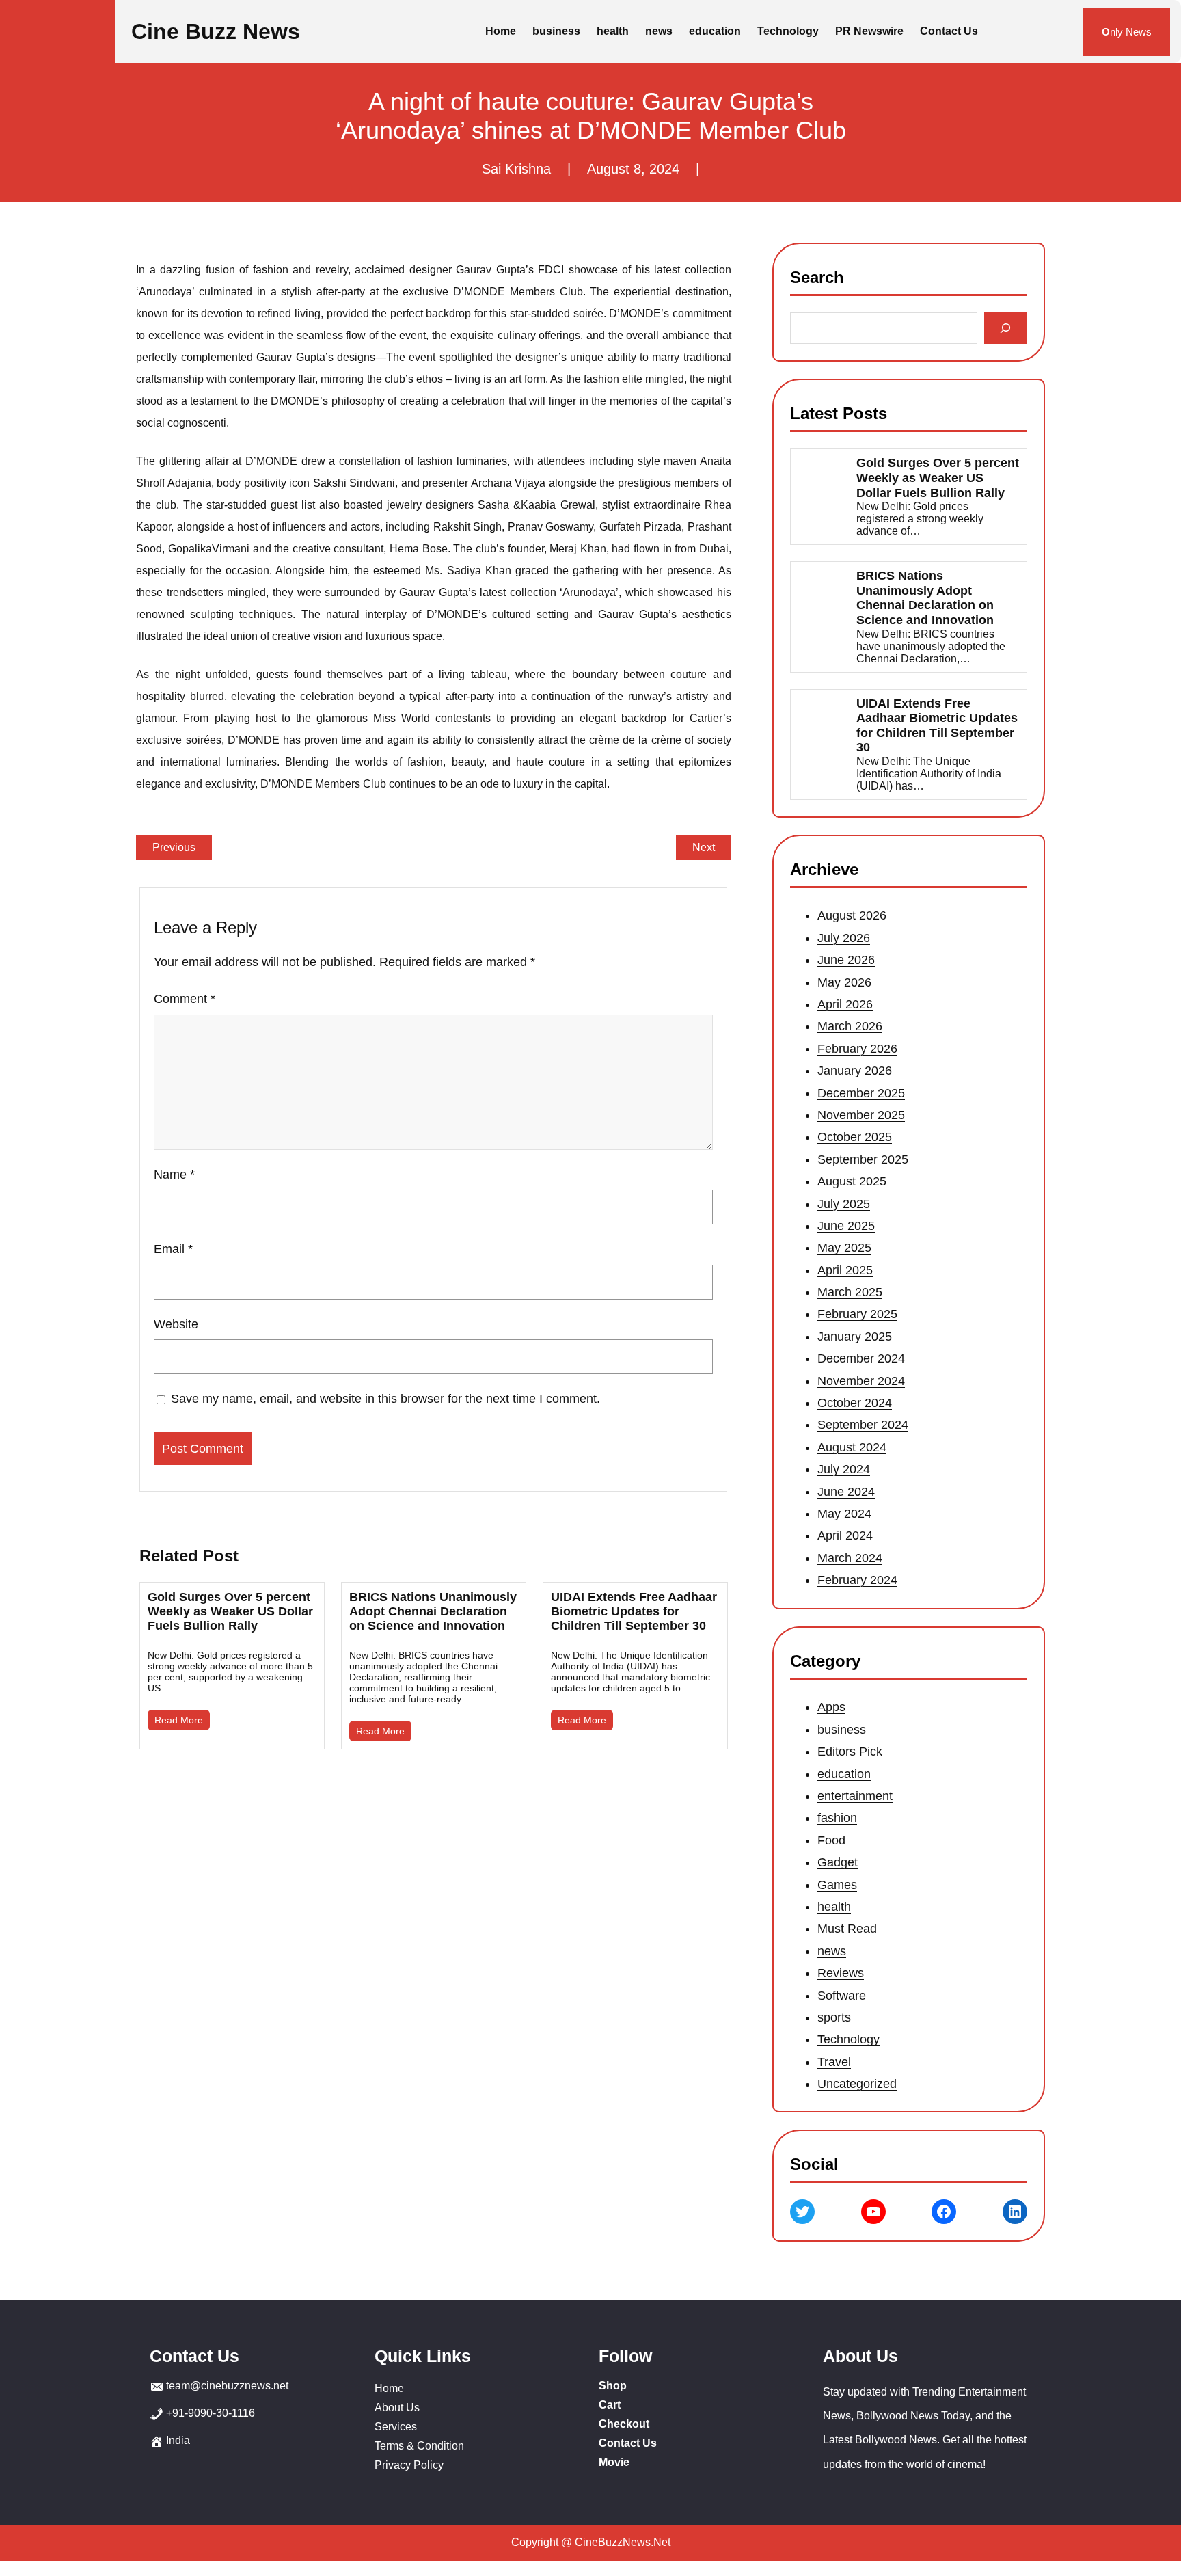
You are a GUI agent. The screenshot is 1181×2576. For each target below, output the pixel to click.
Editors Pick (850, 1752)
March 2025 (850, 1292)
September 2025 (863, 1159)
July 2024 (844, 1469)
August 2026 (852, 916)
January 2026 (855, 1071)
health (834, 1907)
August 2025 (852, 1181)
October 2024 (855, 1403)
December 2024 (861, 1358)
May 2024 (844, 1514)
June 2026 (846, 960)
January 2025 (855, 1337)
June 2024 (846, 1492)
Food (831, 1840)
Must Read (847, 1929)
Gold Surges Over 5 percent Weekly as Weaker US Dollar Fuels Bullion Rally (230, 1611)
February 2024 (857, 1580)
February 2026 (857, 1049)
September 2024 (863, 1425)
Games (837, 1884)
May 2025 (844, 1248)
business (842, 1730)
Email (173, 1249)
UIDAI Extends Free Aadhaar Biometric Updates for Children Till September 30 (634, 1611)
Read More (179, 1720)
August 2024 (852, 1447)
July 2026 (844, 938)
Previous (174, 847)
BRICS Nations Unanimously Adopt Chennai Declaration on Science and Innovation (433, 1611)
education (844, 1773)
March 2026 (850, 1027)
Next (704, 847)
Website (176, 1324)
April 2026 (845, 1004)
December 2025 (861, 1093)
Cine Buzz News (216, 31)
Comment (185, 999)
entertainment (855, 1796)
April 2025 (845, 1270)
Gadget (838, 1862)
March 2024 (850, 1558)
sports (834, 2017)
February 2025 (857, 1315)
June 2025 (846, 1226)
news (832, 1950)
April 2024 (845, 1536)
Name (174, 1175)
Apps (831, 1707)
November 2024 (861, 1381)
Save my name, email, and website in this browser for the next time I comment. (385, 1399)
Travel (834, 2061)
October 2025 (855, 1138)
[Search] (1006, 328)
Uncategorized (857, 2084)
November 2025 (861, 1115)
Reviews (841, 1973)
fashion (837, 1818)
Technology (849, 2039)
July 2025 (844, 1204)
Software (842, 1995)
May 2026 (844, 982)
